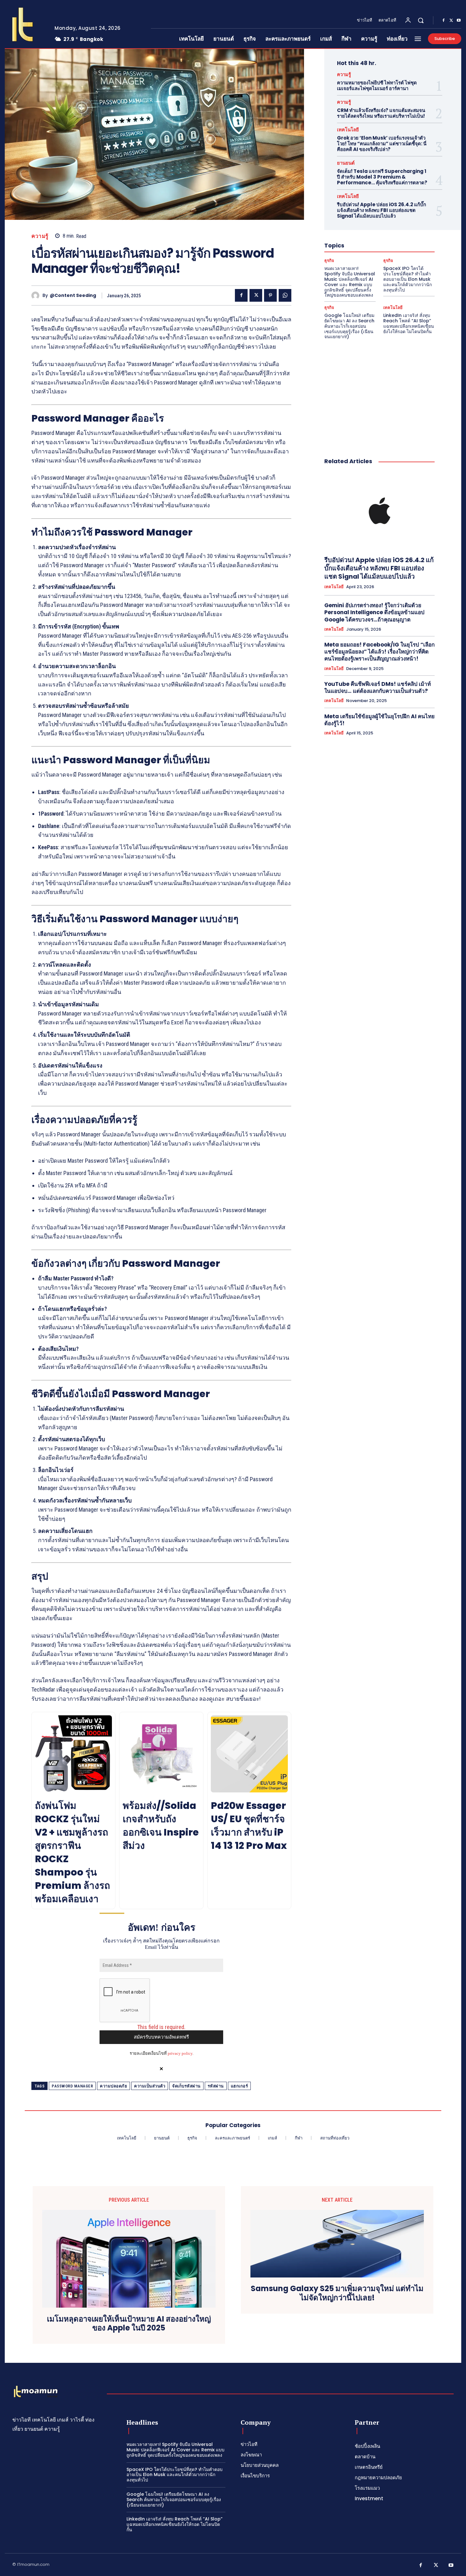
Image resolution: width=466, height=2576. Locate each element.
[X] (451, 21)
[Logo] (25, 24)
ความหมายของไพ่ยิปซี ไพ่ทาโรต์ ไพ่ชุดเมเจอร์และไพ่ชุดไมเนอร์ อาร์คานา (377, 85)
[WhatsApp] (285, 295)
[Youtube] (459, 21)
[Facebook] (443, 21)
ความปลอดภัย (113, 2086)
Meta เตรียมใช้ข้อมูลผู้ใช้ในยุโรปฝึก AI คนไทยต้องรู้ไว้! (379, 720)
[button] (421, 20)
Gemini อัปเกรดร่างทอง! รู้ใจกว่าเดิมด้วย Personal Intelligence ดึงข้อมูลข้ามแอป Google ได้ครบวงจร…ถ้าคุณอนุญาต (374, 612)
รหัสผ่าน (216, 2086)
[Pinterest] (270, 295)
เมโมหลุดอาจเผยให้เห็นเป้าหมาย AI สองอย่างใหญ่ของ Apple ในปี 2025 (129, 2324)
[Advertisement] (379, 392)
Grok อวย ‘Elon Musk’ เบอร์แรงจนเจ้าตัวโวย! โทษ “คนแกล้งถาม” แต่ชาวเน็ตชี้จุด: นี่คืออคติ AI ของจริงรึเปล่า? (382, 144)
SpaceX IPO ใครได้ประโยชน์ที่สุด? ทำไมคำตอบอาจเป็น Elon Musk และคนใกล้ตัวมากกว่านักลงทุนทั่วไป (408, 279)
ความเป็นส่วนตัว (150, 2086)
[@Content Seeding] (37, 296)
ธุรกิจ (329, 261)
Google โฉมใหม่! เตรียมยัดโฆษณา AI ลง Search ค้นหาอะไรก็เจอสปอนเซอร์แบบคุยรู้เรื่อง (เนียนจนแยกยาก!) (349, 326)
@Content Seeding (73, 296)
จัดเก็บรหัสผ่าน (186, 2086)
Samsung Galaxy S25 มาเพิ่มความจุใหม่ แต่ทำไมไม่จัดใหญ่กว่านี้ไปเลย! (337, 2293)
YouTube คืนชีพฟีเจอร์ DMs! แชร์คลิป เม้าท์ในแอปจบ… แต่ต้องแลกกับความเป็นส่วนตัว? (378, 687)
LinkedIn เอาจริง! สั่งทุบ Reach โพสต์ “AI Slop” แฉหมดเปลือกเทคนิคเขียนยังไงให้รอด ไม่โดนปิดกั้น (409, 323)
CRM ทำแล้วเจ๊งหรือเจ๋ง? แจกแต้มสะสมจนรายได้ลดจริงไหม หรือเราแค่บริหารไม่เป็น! (381, 113)
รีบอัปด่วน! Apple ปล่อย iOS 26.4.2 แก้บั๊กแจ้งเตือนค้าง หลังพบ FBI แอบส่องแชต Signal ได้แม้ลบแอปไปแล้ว (382, 210)
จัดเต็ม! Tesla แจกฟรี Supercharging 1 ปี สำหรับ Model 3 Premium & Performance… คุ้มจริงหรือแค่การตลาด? (382, 177)
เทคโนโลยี (348, 130)
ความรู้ (40, 236)
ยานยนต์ (346, 163)
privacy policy (180, 2053)
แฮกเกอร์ (239, 2086)
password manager (72, 2086)
